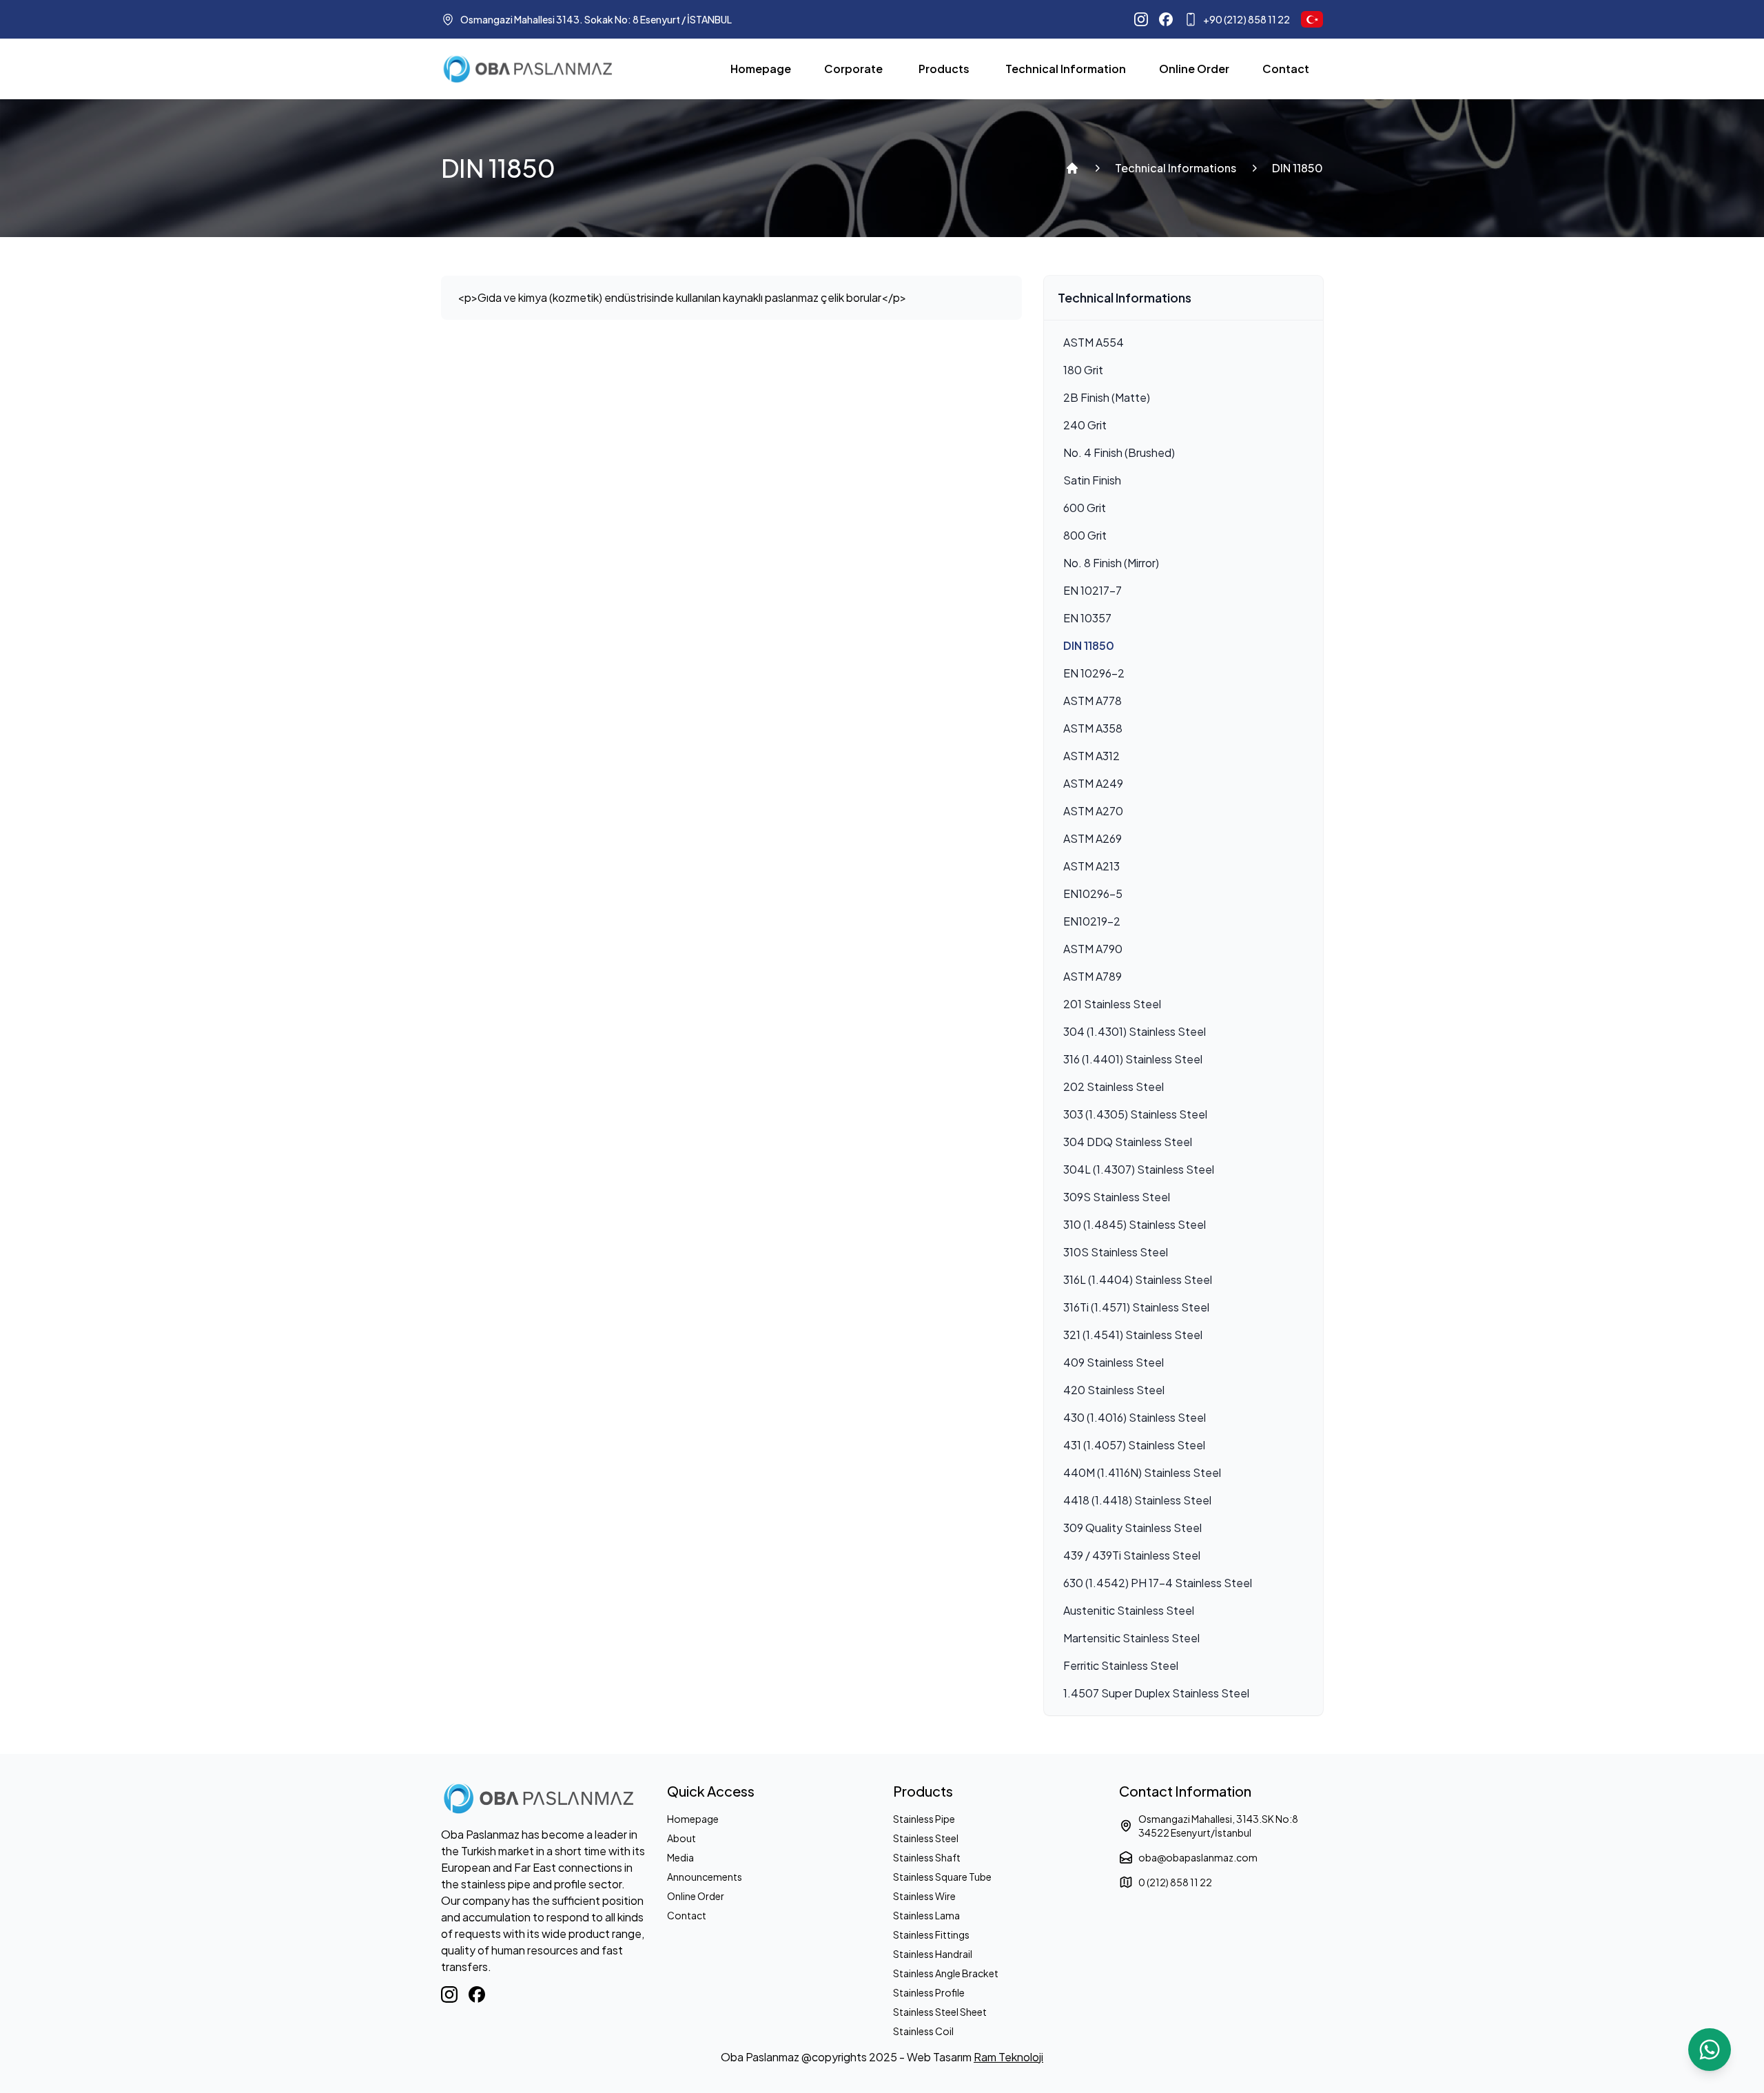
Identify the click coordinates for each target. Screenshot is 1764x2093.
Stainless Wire (924, 1896)
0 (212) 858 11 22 (1175, 1882)
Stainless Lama (926, 1915)
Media (680, 1857)
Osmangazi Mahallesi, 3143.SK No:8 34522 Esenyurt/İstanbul (1218, 1826)
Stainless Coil (923, 2031)
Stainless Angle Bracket (946, 1973)
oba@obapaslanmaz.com (1198, 1857)
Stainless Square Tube (942, 1877)
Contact (1286, 69)
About (681, 1838)
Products (944, 69)
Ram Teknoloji (1008, 2057)
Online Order (1194, 69)
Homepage (761, 69)
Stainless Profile (929, 1992)
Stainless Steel (926, 1838)
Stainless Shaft (927, 1857)
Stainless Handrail (933, 1954)
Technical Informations (1176, 168)
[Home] (1072, 168)
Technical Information (1066, 69)
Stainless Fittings (931, 1934)
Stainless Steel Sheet (940, 2012)
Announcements (705, 1877)
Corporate (853, 69)
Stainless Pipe (924, 1819)
